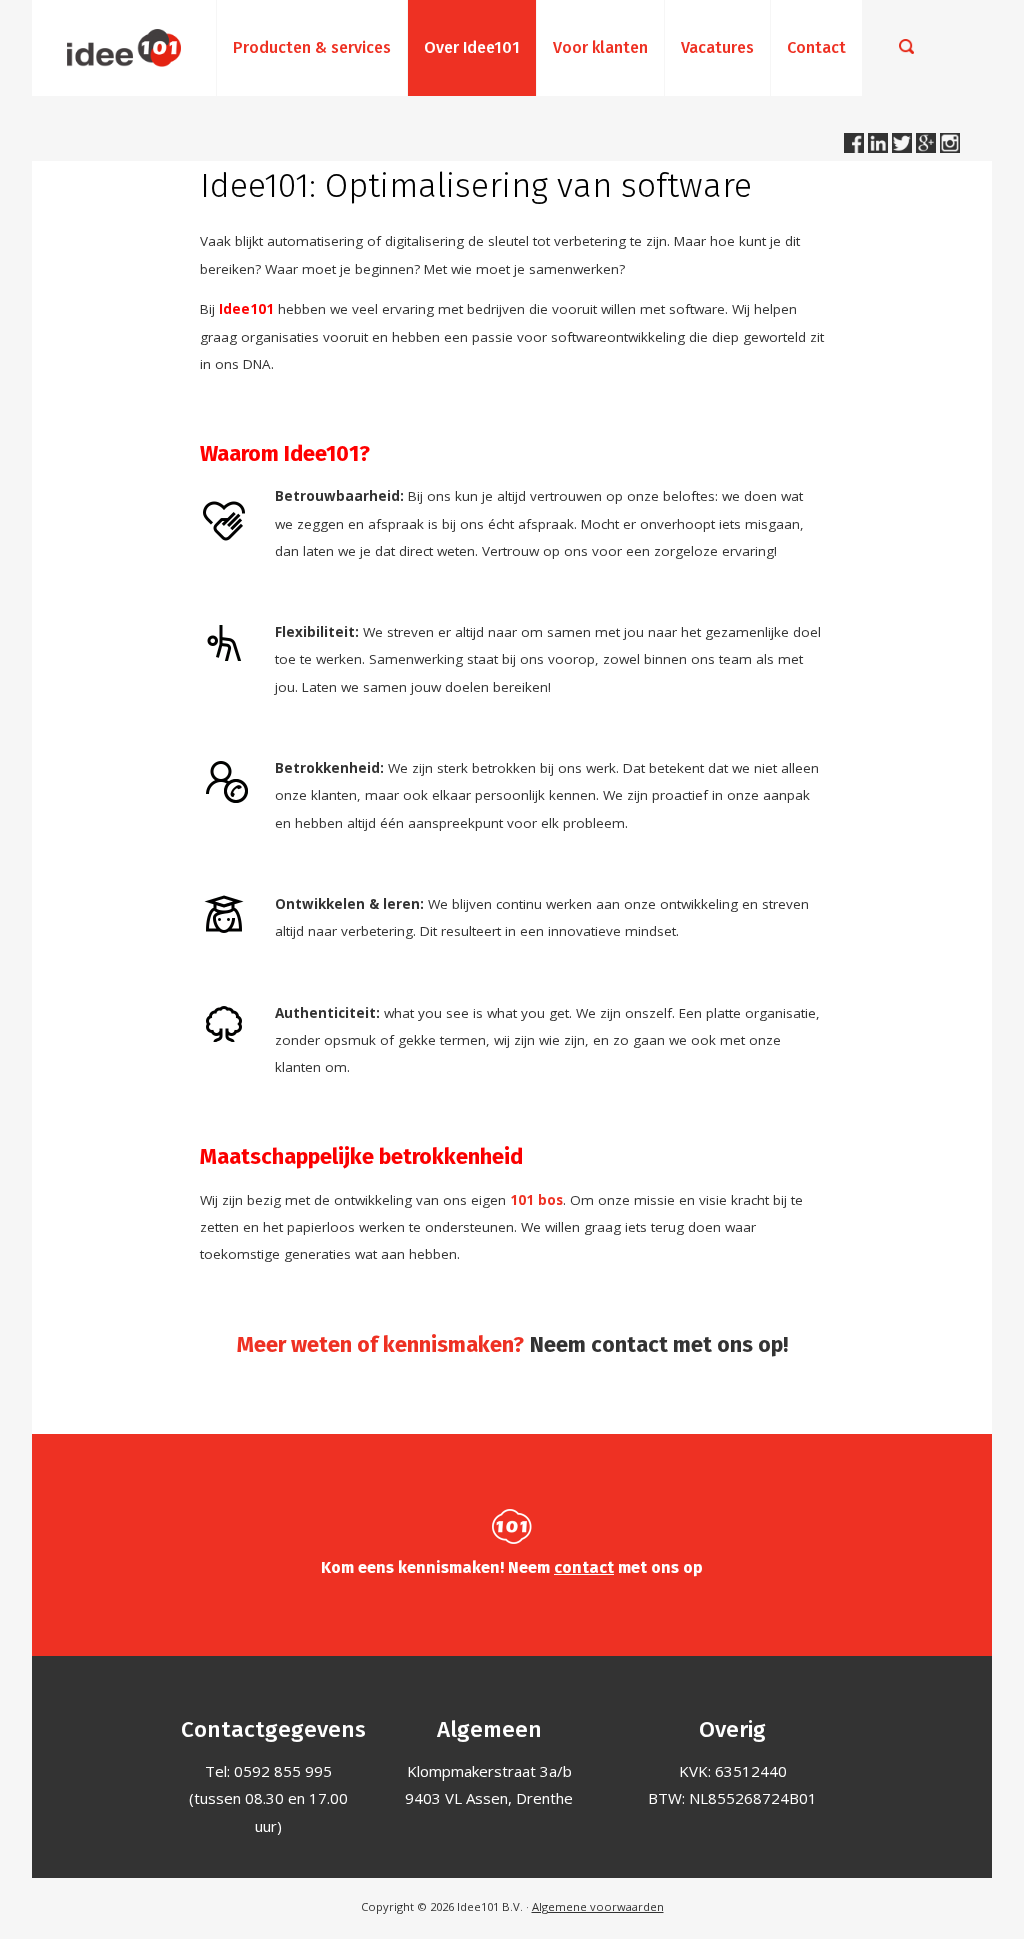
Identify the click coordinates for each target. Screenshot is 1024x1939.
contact (584, 1567)
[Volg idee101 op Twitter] (904, 147)
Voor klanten (600, 47)
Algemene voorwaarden (598, 1906)
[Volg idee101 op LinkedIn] (880, 147)
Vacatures (717, 47)
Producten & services (312, 47)
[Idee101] (124, 48)
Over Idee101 (472, 47)
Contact (816, 47)
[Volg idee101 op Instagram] (950, 147)
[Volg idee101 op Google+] (928, 147)
